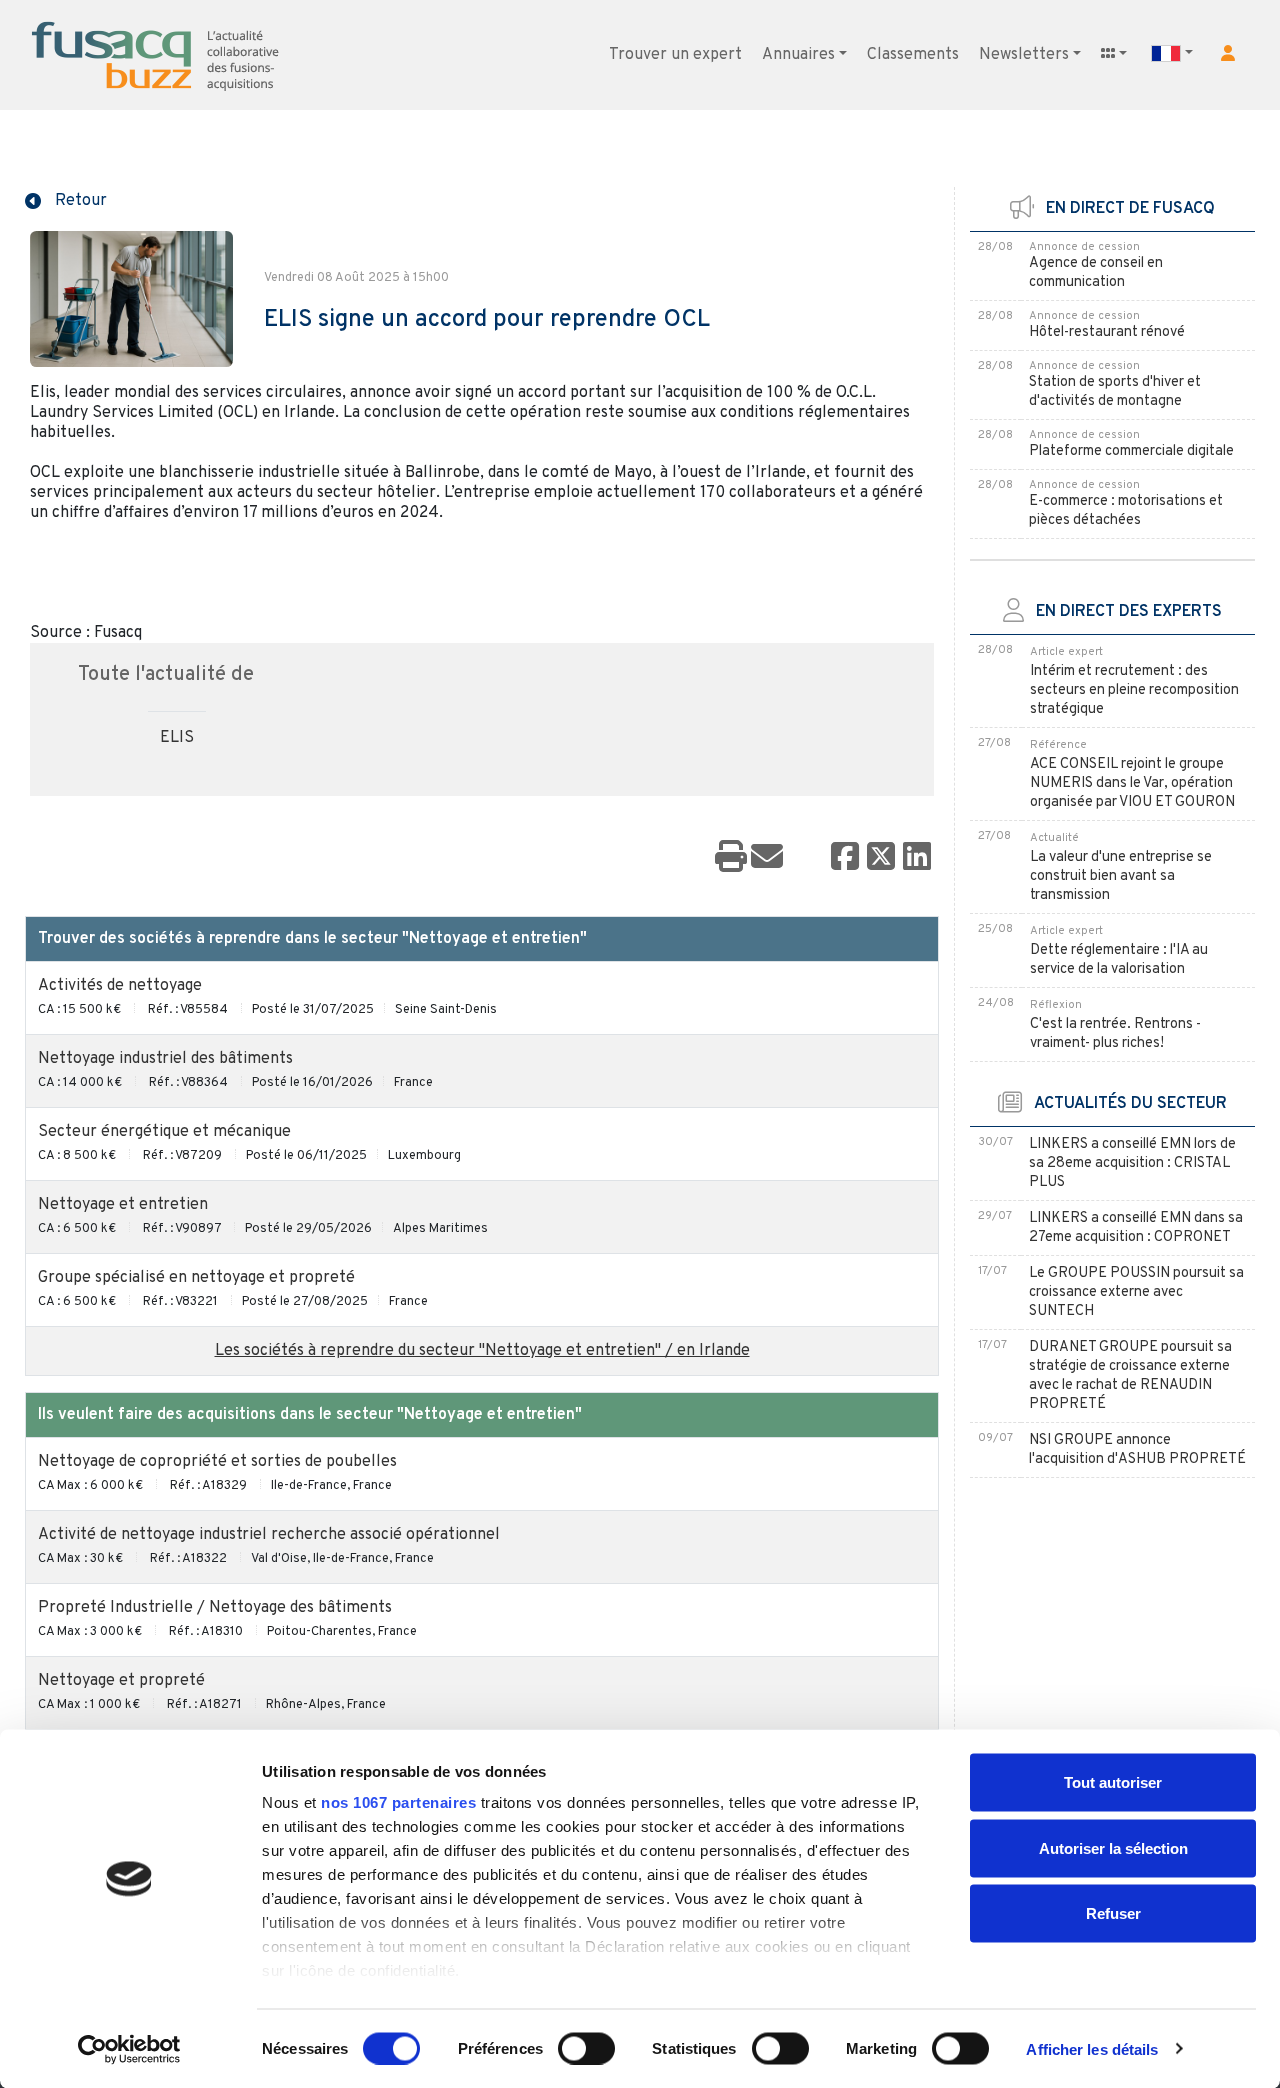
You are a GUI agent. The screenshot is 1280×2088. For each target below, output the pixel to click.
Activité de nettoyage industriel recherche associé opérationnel (269, 1535)
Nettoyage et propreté (121, 1681)
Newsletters (1024, 55)
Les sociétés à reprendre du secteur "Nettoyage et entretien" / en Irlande (482, 1351)
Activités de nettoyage (120, 986)
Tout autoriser (1113, 1782)
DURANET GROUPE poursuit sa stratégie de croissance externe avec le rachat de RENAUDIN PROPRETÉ (1130, 1376)
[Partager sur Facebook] (845, 858)
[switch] (586, 2048)
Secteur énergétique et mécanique (164, 1132)
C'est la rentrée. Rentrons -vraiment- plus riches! (1115, 1034)
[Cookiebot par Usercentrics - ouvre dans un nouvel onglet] (129, 2049)
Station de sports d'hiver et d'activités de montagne (1115, 392)
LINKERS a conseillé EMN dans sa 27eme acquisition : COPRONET (1136, 1228)
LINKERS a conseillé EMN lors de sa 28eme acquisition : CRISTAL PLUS (1132, 1163)
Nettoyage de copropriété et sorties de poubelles (217, 1462)
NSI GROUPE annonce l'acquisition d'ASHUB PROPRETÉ (1137, 1450)
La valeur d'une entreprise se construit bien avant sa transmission (1121, 876)
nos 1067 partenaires (398, 1802)
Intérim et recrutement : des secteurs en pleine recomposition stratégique (1134, 690)
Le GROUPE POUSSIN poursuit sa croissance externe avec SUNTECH (1136, 1292)
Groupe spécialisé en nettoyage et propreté (196, 1278)
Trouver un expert (675, 55)
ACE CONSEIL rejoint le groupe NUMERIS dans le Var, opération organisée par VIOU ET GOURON (1132, 783)
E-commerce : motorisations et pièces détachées (1126, 511)
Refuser (1113, 1913)
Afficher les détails (1092, 2048)
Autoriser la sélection (1113, 1847)
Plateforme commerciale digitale (1131, 451)
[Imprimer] (731, 858)
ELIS (177, 738)
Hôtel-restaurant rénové (1107, 332)
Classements (913, 55)
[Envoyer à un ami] (767, 858)
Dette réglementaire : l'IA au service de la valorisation (1119, 960)
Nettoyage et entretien (123, 1205)
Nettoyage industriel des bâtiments (165, 1059)
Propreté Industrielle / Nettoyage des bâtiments (215, 1608)
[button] (1228, 53)
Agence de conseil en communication (1096, 273)
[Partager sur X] (881, 858)
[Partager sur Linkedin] (917, 858)
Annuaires (798, 55)
